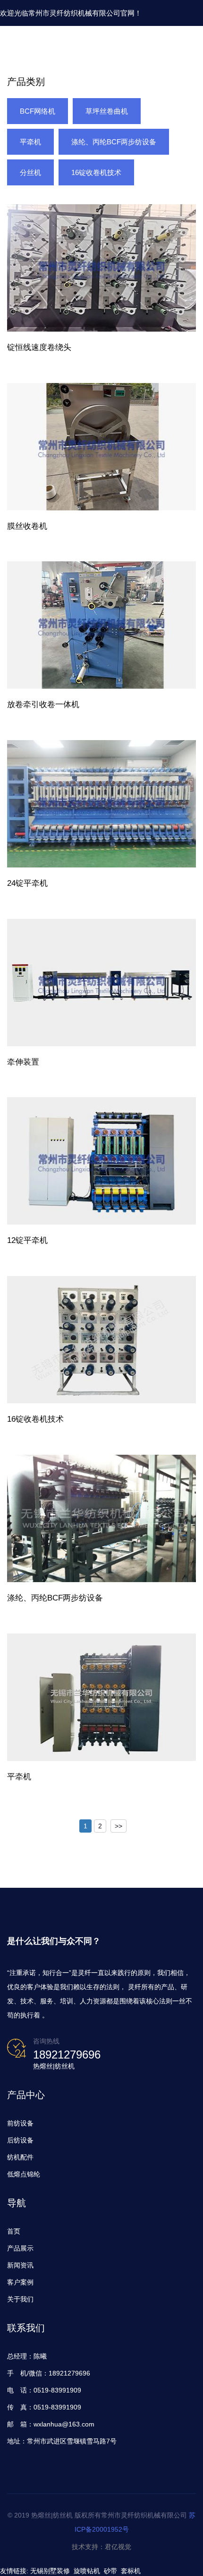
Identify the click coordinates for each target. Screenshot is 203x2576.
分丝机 (30, 172)
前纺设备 (20, 2123)
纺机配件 (20, 2157)
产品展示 (20, 2248)
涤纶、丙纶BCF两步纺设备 (114, 142)
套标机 (131, 2571)
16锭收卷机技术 (96, 172)
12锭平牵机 (27, 1240)
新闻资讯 (20, 2265)
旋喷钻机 (87, 2571)
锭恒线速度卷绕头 (39, 347)
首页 (14, 2231)
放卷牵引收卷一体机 (43, 704)
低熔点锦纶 (24, 2174)
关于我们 (20, 2299)
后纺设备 (20, 2140)
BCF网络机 (38, 111)
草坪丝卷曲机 (107, 111)
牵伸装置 (23, 1062)
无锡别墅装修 (50, 2571)
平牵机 (30, 142)
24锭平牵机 (27, 883)
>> (118, 1826)
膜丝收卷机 (27, 526)
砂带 (110, 2571)
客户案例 (20, 2282)
